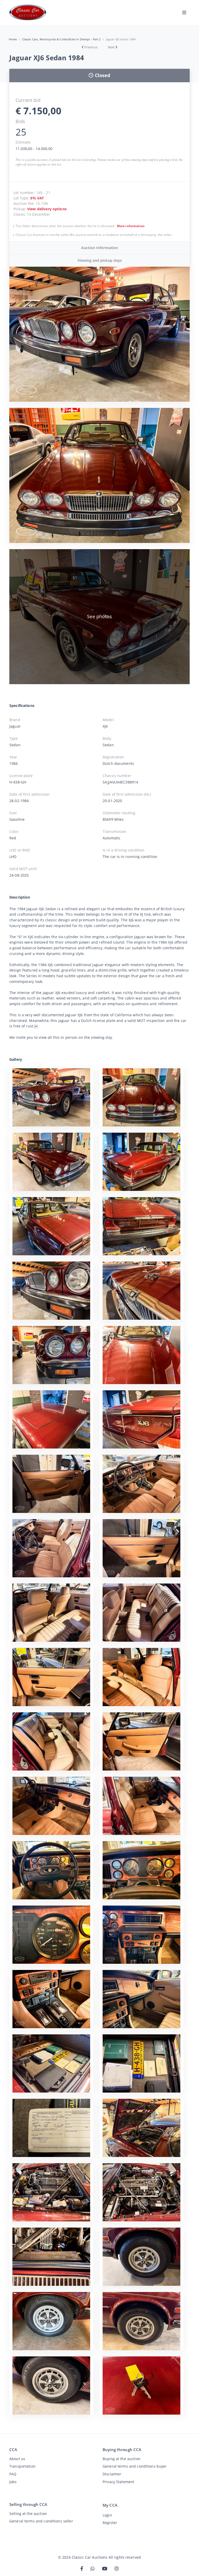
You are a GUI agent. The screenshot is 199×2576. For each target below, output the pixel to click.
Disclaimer (112, 2474)
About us (17, 2459)
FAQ (13, 2474)
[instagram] (117, 2569)
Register (110, 2523)
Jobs (13, 2482)
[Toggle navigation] (184, 12)
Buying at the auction (122, 2459)
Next (111, 47)
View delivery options (47, 209)
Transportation (22, 2466)
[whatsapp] (93, 2569)
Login (107, 2515)
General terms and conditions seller (41, 2521)
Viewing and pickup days (100, 260)
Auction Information (99, 248)
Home (13, 39)
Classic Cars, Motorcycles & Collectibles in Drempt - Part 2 (62, 39)
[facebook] (82, 2569)
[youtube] (105, 2569)
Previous (91, 47)
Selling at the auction (28, 2514)
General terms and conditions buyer (135, 2466)
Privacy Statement (118, 2482)
